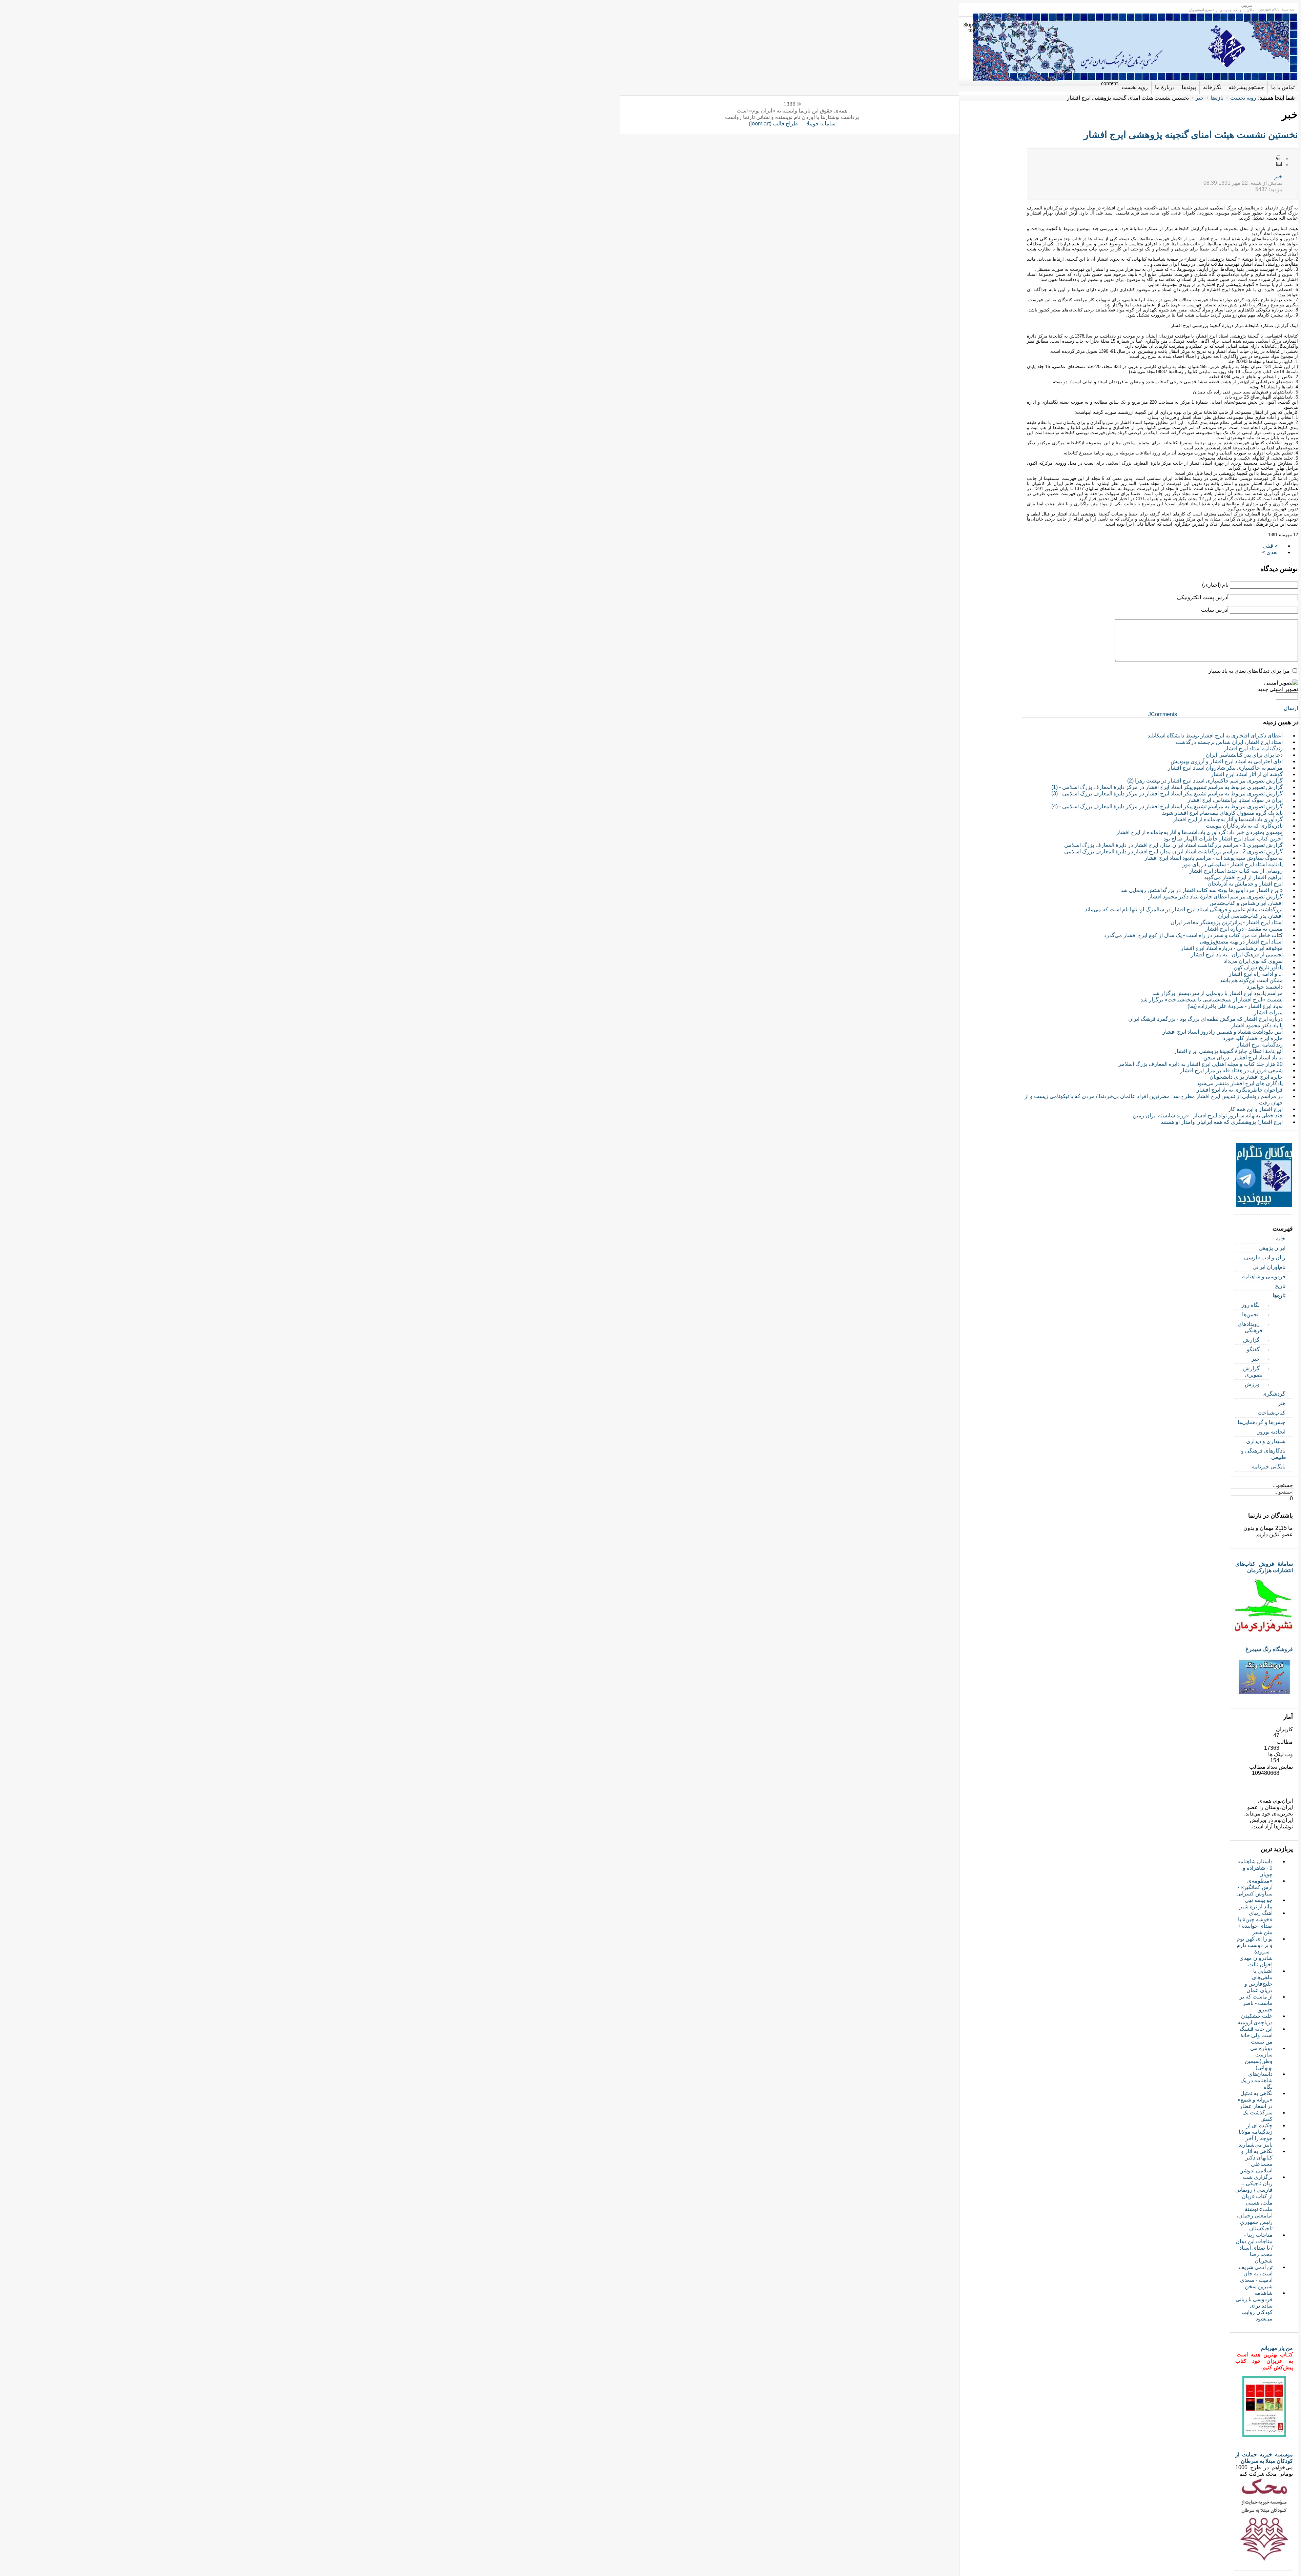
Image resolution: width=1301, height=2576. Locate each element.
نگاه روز (1251, 1305)
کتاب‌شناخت (1272, 1413)
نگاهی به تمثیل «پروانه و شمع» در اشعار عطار (1255, 2100)
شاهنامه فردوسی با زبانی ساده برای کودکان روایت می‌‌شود (1254, 2306)
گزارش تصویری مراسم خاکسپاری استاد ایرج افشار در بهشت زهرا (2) (1205, 781)
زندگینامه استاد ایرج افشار (1253, 748)
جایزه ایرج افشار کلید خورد (1253, 1038)
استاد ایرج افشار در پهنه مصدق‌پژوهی (1241, 942)
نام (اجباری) (1215, 585)
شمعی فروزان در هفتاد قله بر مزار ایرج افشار (1231, 1070)
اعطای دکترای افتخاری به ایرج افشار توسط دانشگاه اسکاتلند (1215, 736)
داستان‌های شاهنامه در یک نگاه (1256, 2080)
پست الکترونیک (1279, 164)
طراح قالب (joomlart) (773, 124)
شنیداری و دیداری (1266, 1441)
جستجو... (1283, 1485)
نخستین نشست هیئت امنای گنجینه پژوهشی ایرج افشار (1191, 135)
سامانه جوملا (821, 124)
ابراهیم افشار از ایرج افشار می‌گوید (1243, 877)
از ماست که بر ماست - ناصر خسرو (1256, 2003)
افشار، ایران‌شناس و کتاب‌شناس (1246, 903)
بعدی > (1270, 552)
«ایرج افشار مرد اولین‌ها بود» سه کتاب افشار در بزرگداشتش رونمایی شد (1202, 890)
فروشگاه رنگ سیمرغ (1269, 1649)
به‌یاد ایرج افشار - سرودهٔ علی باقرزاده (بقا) (1235, 1006)
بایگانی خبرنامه (1269, 1467)
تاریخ (1280, 1286)
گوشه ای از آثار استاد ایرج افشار (1247, 774)
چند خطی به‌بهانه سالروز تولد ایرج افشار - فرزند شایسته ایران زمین (1208, 1115)
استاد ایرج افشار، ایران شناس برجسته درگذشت (1229, 742)
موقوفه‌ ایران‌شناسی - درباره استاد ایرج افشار (1232, 948)
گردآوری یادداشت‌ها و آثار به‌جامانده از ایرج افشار (1228, 819)
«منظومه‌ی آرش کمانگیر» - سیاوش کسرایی (1254, 1887)
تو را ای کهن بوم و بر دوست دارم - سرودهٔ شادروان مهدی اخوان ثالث (1255, 1952)
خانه (1281, 1239)
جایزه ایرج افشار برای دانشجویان (1246, 1077)
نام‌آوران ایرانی (1269, 1267)
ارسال (1291, 708)
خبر (1200, 98)
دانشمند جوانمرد (1265, 987)
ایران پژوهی (1272, 1248)
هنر (1282, 1403)
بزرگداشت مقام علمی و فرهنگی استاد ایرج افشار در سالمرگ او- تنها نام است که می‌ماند (1184, 909)
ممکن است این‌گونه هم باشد (1251, 980)
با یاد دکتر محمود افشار (1257, 1025)
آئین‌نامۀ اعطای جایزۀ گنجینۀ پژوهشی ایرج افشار (1228, 1051)
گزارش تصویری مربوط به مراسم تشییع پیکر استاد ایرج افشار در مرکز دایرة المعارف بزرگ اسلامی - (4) (1167, 806)
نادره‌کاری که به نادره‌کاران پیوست (1244, 826)
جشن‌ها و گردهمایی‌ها (1262, 1422)
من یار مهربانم (1277, 2348)
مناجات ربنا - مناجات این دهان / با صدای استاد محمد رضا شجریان (1254, 2248)
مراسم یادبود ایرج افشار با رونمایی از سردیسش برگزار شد (1217, 993)
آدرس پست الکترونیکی (1203, 597)
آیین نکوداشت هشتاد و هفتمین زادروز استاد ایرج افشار (1223, 1032)
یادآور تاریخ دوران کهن (1258, 967)
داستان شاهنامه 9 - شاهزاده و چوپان (1255, 1868)
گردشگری (1274, 1394)
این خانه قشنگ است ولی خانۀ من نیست (1256, 2035)
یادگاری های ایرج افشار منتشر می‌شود (1240, 1083)
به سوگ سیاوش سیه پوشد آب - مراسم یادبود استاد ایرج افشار (1214, 858)
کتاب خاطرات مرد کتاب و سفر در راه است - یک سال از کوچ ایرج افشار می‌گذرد (1193, 935)
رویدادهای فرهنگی (1250, 1327)
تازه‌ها (1217, 98)
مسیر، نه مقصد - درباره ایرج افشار (1244, 929)
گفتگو (1253, 1349)
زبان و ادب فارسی (1265, 1257)
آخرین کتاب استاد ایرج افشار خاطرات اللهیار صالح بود (1223, 839)
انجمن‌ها (1251, 1314)
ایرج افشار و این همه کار (1255, 1109)
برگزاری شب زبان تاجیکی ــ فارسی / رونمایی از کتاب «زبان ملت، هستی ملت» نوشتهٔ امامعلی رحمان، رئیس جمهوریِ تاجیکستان (1254, 2203)
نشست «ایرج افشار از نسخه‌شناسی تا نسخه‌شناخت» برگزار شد (1212, 1000)
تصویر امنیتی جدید (1278, 689)
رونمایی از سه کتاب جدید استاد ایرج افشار (1236, 871)
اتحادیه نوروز (1271, 1432)
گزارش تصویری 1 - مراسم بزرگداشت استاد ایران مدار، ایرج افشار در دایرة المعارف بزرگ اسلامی (1173, 845)
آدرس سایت (1215, 610)
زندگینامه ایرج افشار (1260, 1045)
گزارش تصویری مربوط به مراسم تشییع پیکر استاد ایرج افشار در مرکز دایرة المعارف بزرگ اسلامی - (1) (1167, 787)
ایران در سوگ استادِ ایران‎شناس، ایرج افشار (1235, 800)
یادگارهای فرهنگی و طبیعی (1264, 1454)
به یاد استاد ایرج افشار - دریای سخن (1243, 1058)
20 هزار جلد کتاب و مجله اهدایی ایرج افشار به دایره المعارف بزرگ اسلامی (1200, 1064)
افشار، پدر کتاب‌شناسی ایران (1250, 916)
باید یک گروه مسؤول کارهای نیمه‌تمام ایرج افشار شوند (1222, 813)
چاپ (1279, 158)
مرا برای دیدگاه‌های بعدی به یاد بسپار (1249, 671)
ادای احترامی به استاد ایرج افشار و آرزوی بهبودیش (1227, 761)
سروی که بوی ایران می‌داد (1253, 961)
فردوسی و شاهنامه (1264, 1276)
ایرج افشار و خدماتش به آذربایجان (1245, 884)
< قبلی (1270, 546)
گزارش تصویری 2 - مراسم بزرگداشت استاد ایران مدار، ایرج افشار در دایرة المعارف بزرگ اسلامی (1173, 851)
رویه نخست (1243, 98)
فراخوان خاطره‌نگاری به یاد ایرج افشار (1240, 1090)
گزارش (1251, 1340)
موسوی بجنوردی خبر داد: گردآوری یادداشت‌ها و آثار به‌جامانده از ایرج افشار (1200, 832)
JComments (1163, 714)
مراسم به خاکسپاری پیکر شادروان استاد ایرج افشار (1225, 768)
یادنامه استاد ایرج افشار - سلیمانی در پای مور (1233, 864)
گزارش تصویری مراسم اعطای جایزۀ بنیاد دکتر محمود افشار (1215, 897)
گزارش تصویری (1253, 1372)
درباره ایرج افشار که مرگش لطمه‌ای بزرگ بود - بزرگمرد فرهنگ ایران (1205, 1019)
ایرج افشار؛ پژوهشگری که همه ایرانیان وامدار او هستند (1222, 1122)
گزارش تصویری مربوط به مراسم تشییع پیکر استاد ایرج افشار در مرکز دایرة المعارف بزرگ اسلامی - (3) (1167, 794)
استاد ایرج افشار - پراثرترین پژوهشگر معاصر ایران (1227, 922)
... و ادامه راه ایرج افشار (1256, 974)
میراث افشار (1268, 1012)
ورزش (1252, 1384)
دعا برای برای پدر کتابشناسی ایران (1244, 755)
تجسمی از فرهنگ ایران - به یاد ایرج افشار (1237, 955)
